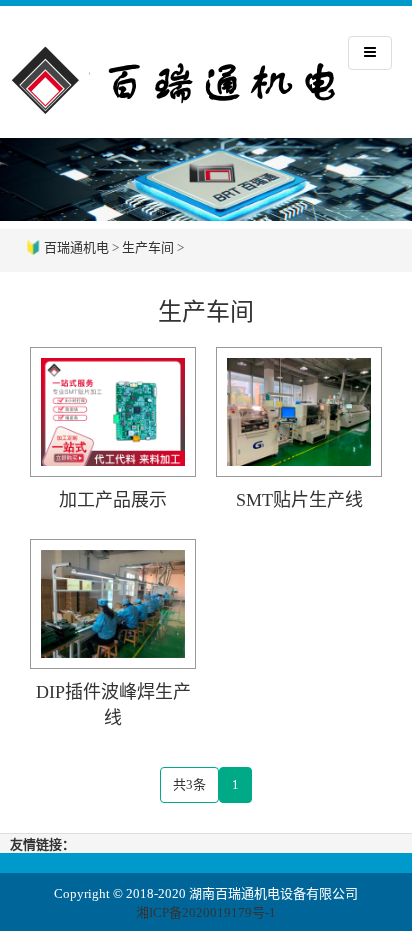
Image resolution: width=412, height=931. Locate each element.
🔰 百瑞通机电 (67, 247)
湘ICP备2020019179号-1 (206, 912)
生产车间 (148, 247)
